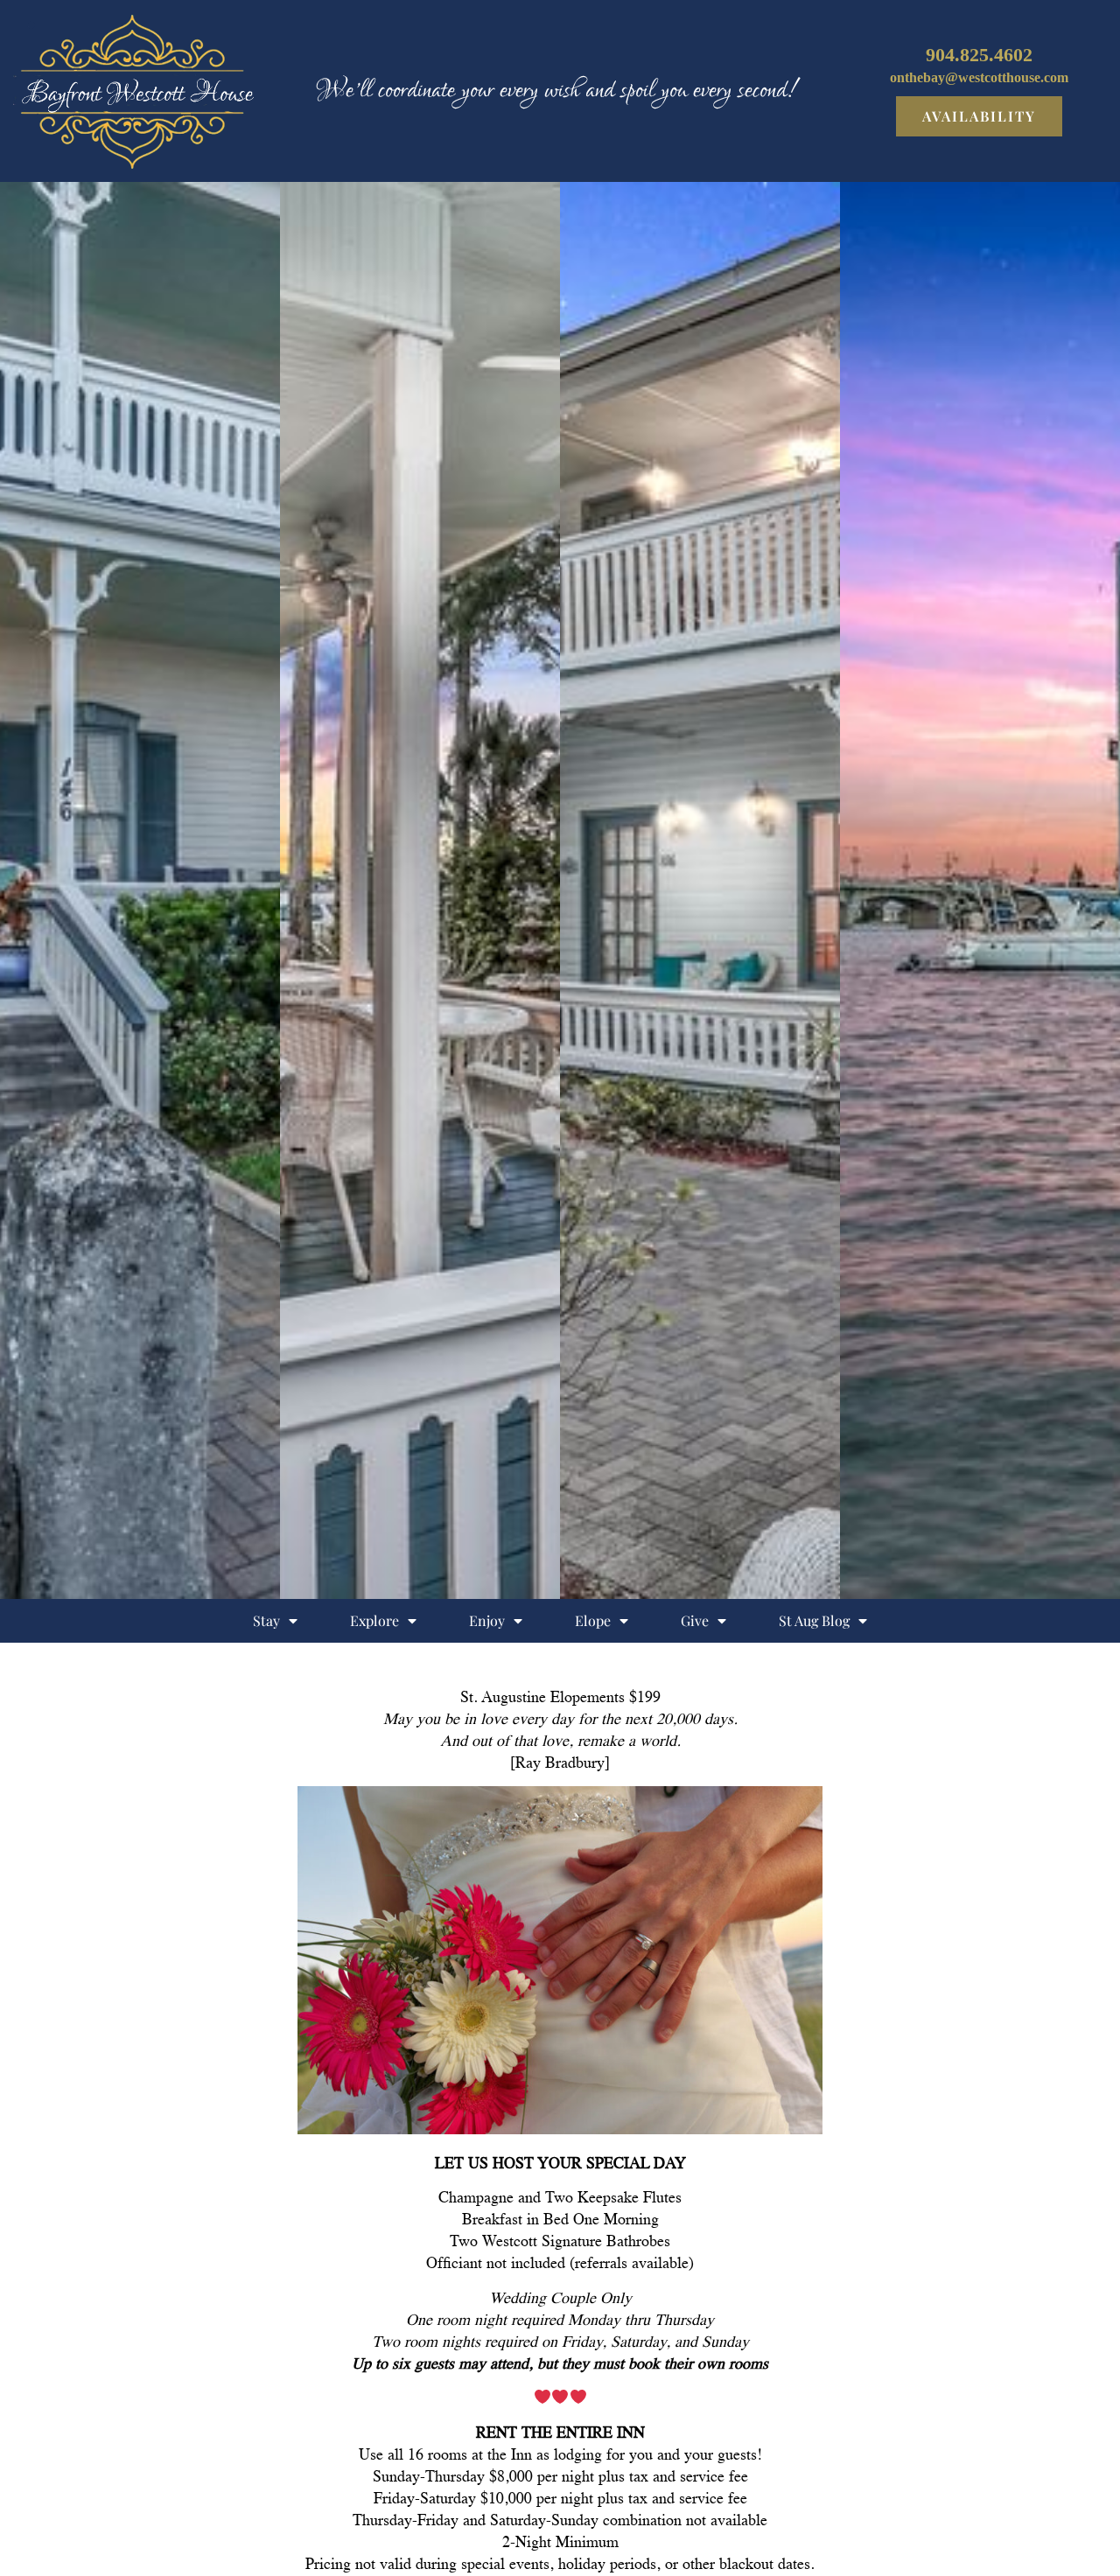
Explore (374, 1620)
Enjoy (487, 1620)
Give (695, 1620)
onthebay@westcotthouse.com (979, 77)
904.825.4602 (979, 55)
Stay (266, 1620)
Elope (593, 1620)
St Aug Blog (814, 1620)
